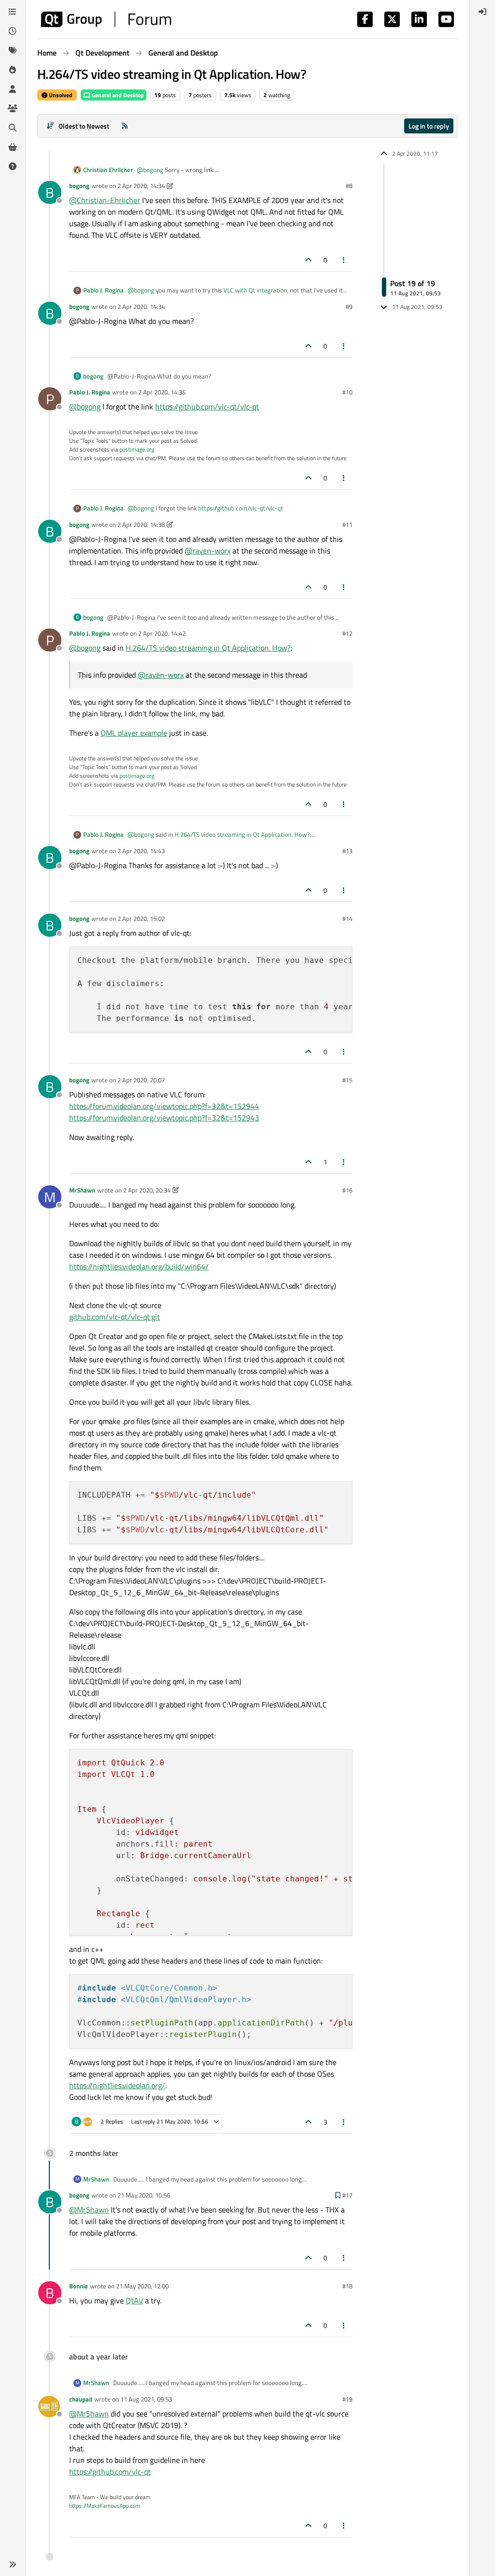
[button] (13, 2564)
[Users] (13, 89)
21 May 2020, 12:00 (142, 2286)
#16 (347, 1190)
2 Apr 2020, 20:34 (147, 1190)
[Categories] (13, 12)
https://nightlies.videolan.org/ (117, 2085)
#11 (347, 524)
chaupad (81, 2399)
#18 (347, 2286)
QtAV (134, 2300)
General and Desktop (117, 95)
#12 (347, 633)
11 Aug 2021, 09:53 (146, 2399)
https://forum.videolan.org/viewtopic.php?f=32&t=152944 (164, 1106)
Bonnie (79, 2286)
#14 (347, 918)
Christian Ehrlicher (108, 170)
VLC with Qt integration (255, 290)
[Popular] (13, 70)
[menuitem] (482, 12)
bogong (79, 186)
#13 (347, 851)
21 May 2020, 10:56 (144, 2195)
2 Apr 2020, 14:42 (162, 633)
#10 (347, 392)
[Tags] (13, 50)
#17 (347, 2195)
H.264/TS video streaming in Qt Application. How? (208, 648)
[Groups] (13, 108)
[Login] (482, 12)
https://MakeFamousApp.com (105, 2506)
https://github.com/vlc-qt (110, 2472)
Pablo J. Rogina (103, 290)
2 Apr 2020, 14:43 (141, 851)
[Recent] (13, 31)
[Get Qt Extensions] (13, 147)
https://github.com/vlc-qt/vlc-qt (207, 407)
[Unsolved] (13, 166)
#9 (349, 306)
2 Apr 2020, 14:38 (141, 524)
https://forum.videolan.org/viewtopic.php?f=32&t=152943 (164, 1118)
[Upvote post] (308, 260)
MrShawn (82, 1190)
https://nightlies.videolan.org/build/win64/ (139, 1266)
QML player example (134, 733)
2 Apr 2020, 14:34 (141, 186)
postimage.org (137, 449)
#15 (347, 1080)
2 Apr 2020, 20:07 (141, 1080)
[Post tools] (344, 260)
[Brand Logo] (106, 19)
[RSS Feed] (125, 126)
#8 (349, 186)
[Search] (13, 128)
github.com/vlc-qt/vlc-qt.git (115, 1317)
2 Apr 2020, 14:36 (162, 392)
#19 (347, 2399)
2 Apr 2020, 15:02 (141, 918)
